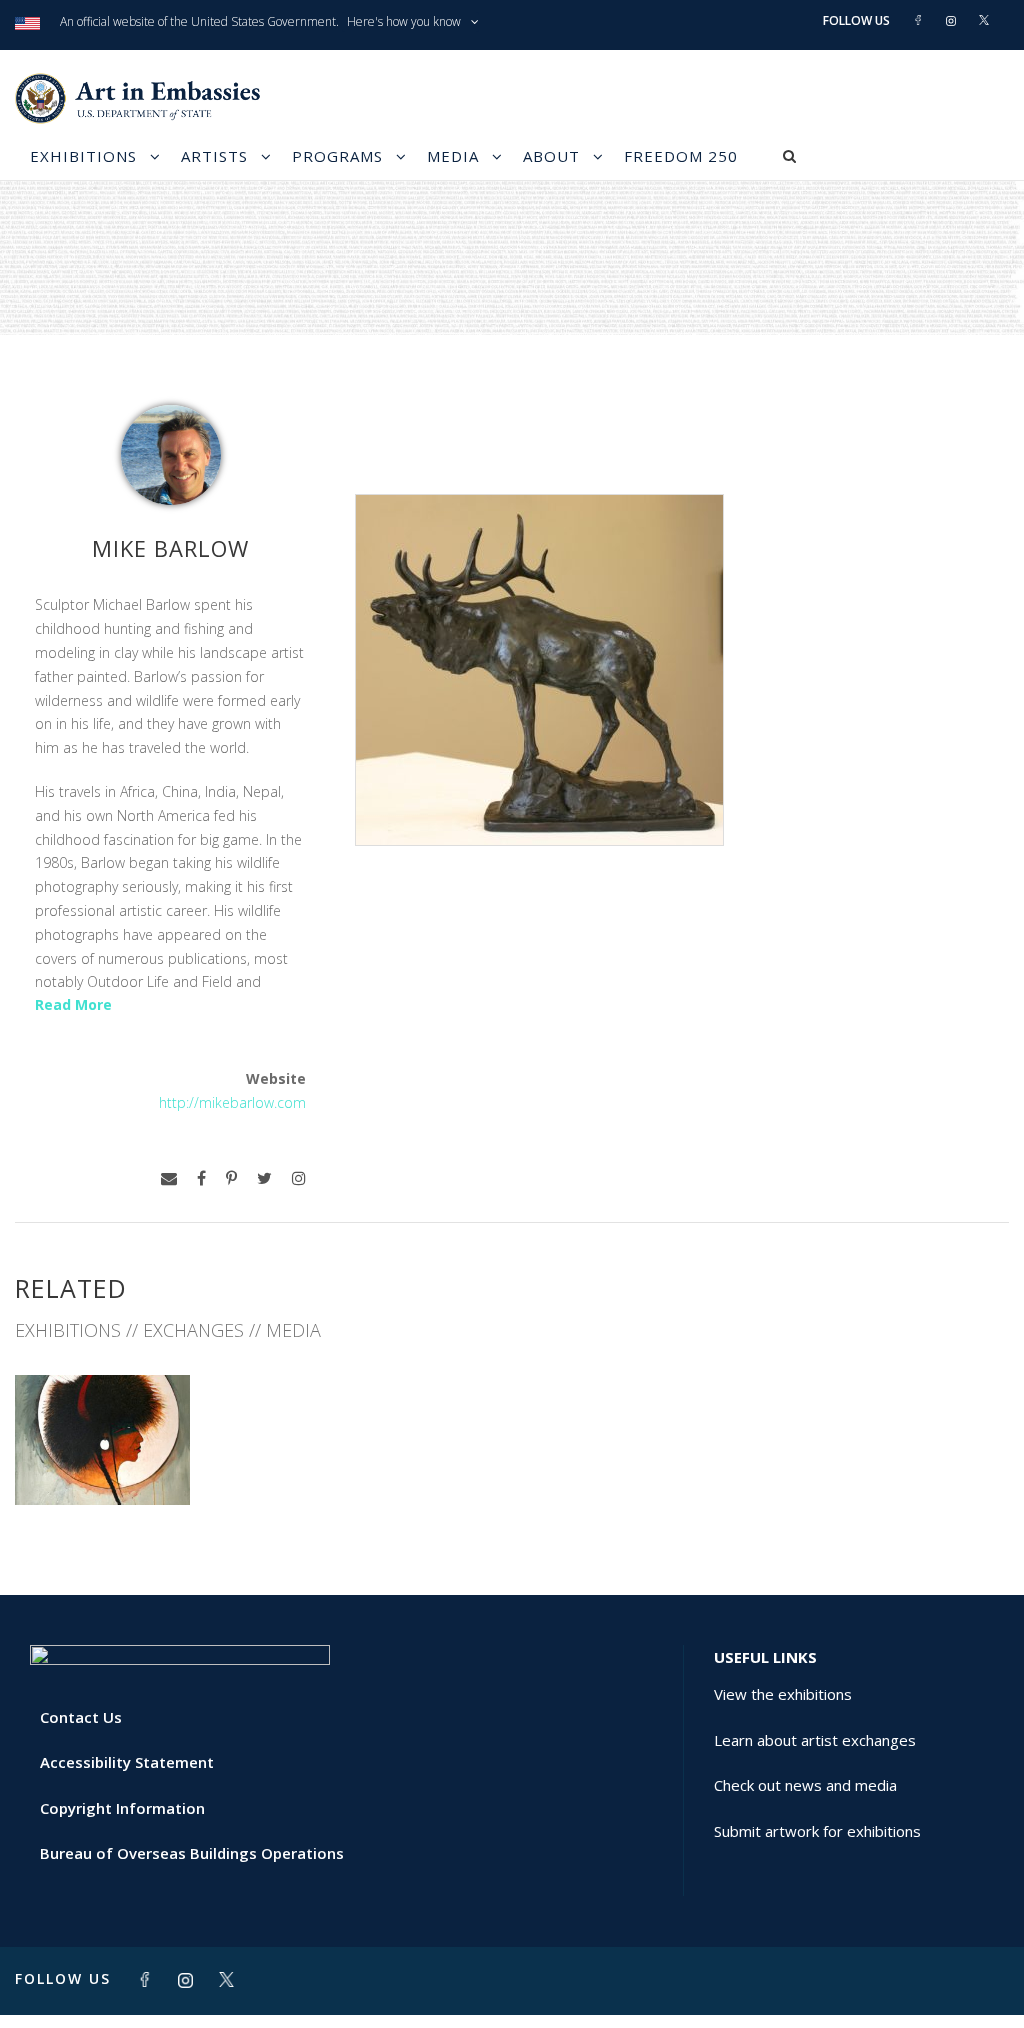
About (551, 156)
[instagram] (299, 1178)
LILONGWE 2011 (102, 1460)
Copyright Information (122, 1808)
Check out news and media (805, 1785)
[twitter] (264, 1178)
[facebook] (201, 1178)
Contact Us (81, 1717)
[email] (169, 1178)
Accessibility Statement (127, 1762)
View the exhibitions (783, 1694)
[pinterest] (231, 1178)
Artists (214, 156)
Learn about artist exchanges (815, 1740)
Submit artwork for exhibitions (817, 1831)
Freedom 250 (681, 156)
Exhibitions (83, 156)
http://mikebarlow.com (232, 1102)
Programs (337, 156)
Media (453, 156)
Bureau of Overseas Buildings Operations (192, 1853)
